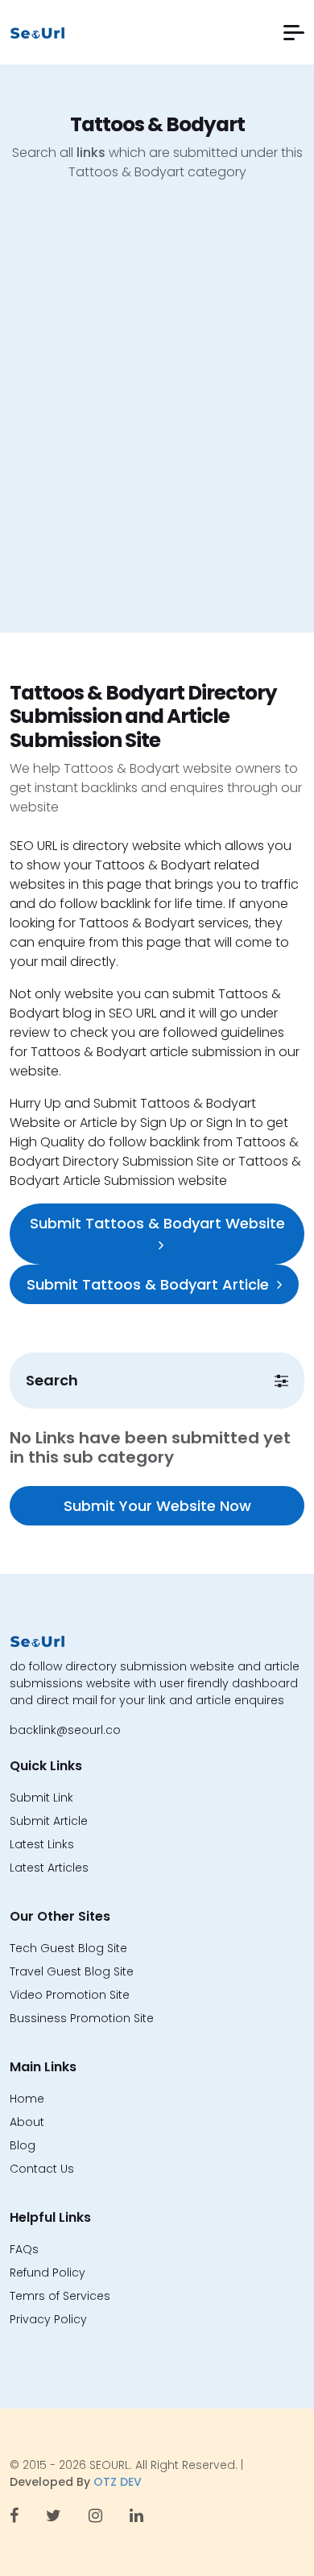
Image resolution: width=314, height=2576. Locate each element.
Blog (23, 2145)
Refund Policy (48, 2273)
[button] (294, 33)
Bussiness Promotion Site (82, 2018)
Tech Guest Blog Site (68, 1948)
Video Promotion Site (70, 1995)
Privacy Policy (48, 2319)
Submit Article (49, 1821)
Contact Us (42, 2169)
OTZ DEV (118, 2482)
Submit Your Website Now (157, 1506)
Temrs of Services (60, 2296)
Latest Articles (49, 1868)
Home (27, 2099)
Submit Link (41, 1798)
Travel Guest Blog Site (72, 1971)
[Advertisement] (157, 419)
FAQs (24, 2249)
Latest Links (42, 1844)
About (27, 2122)
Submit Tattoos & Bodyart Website (157, 1223)
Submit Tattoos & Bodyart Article (148, 1284)
